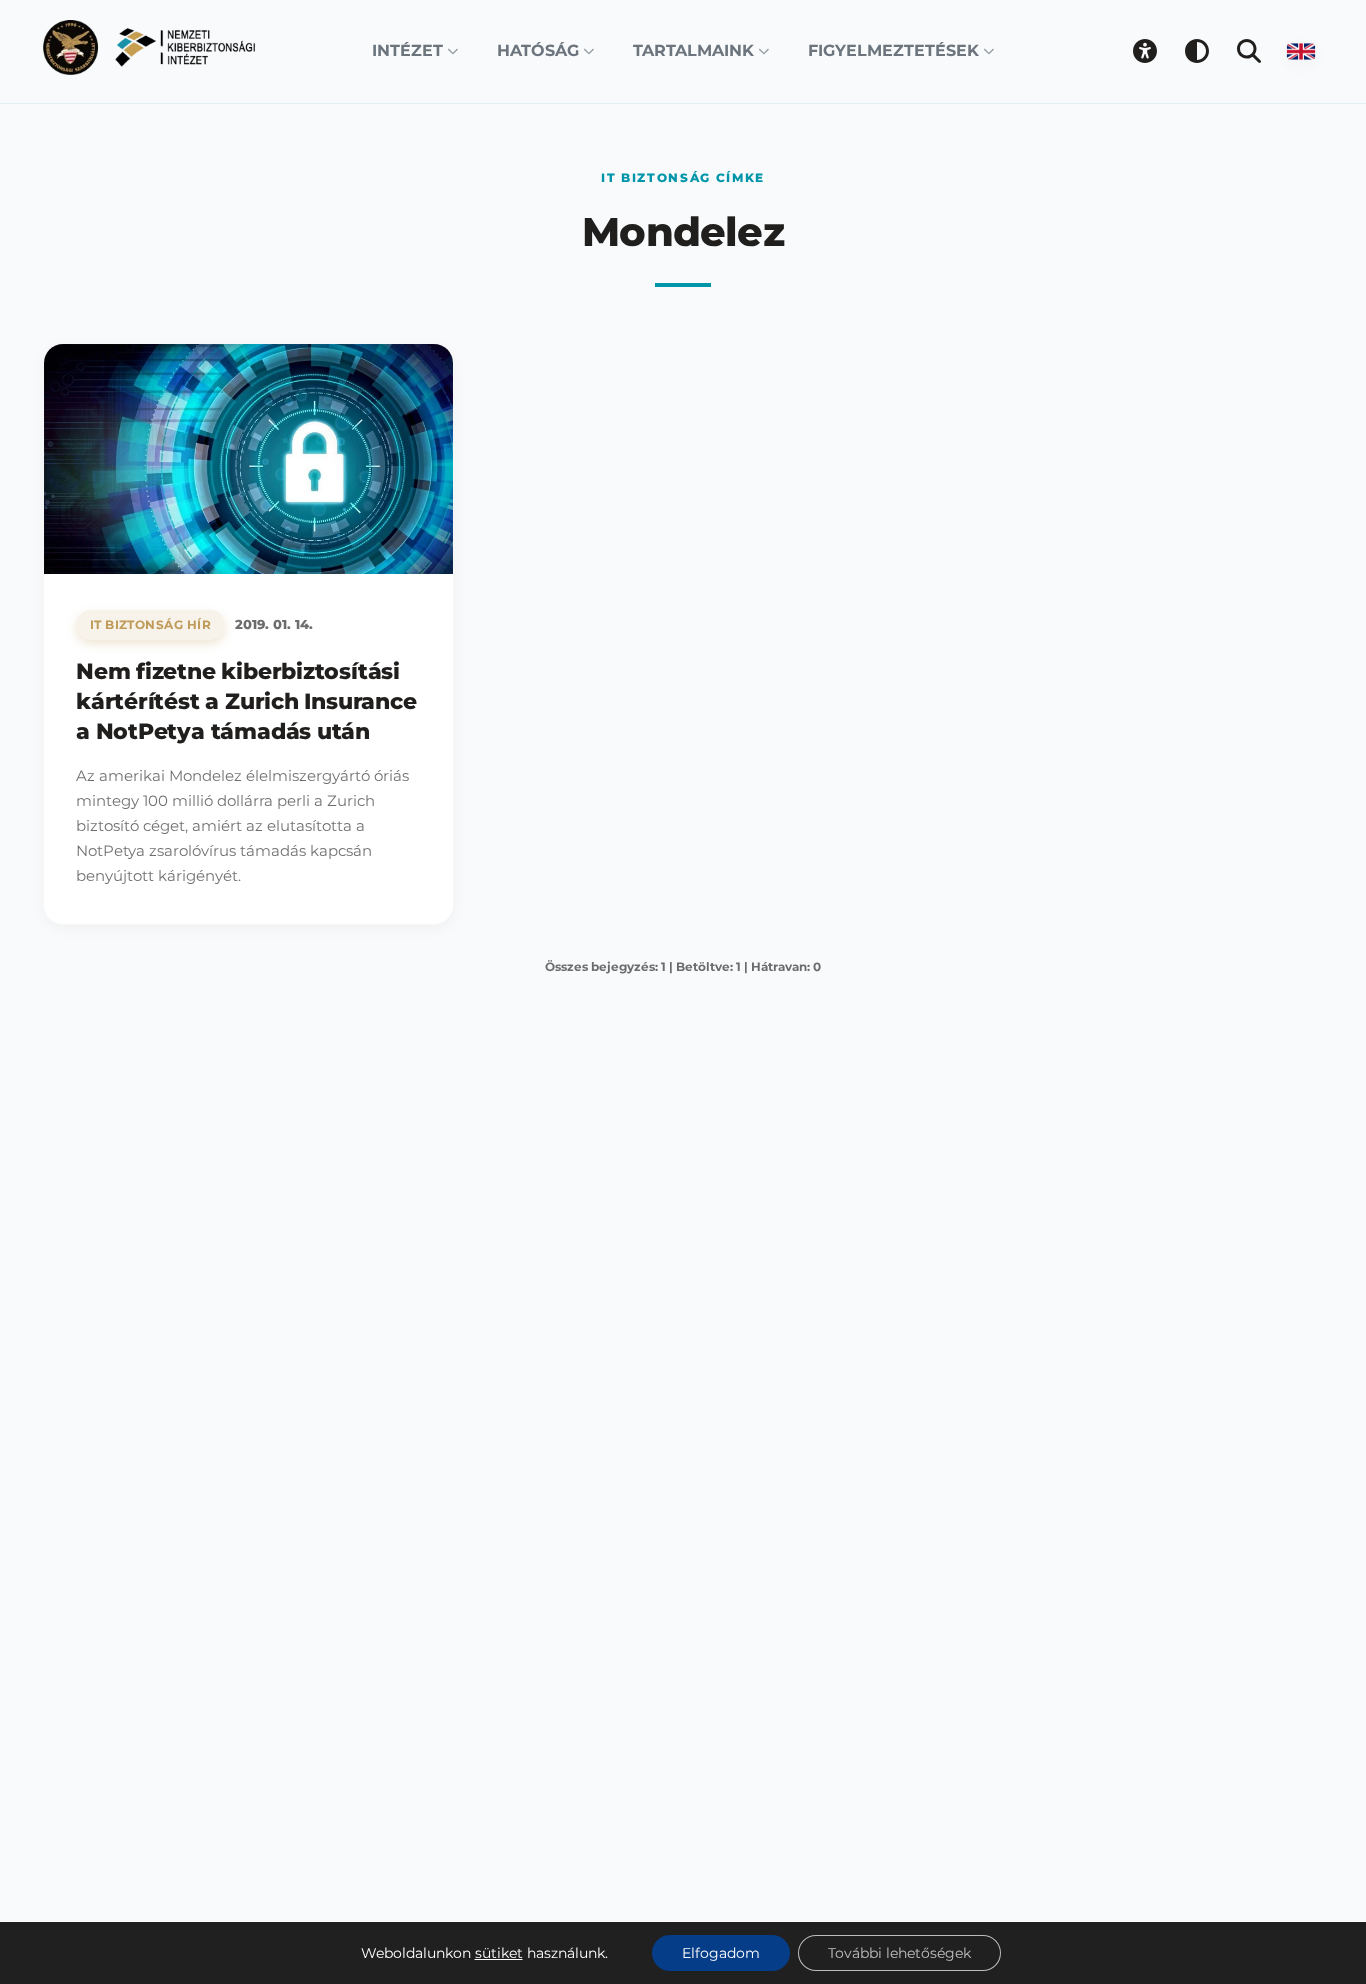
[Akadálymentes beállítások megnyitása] (1145, 51)
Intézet (407, 50)
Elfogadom (721, 1953)
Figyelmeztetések (893, 50)
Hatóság (538, 50)
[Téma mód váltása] (1197, 51)
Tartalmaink (693, 50)
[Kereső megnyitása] (1249, 51)
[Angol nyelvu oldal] (1301, 51)
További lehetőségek (899, 1953)
